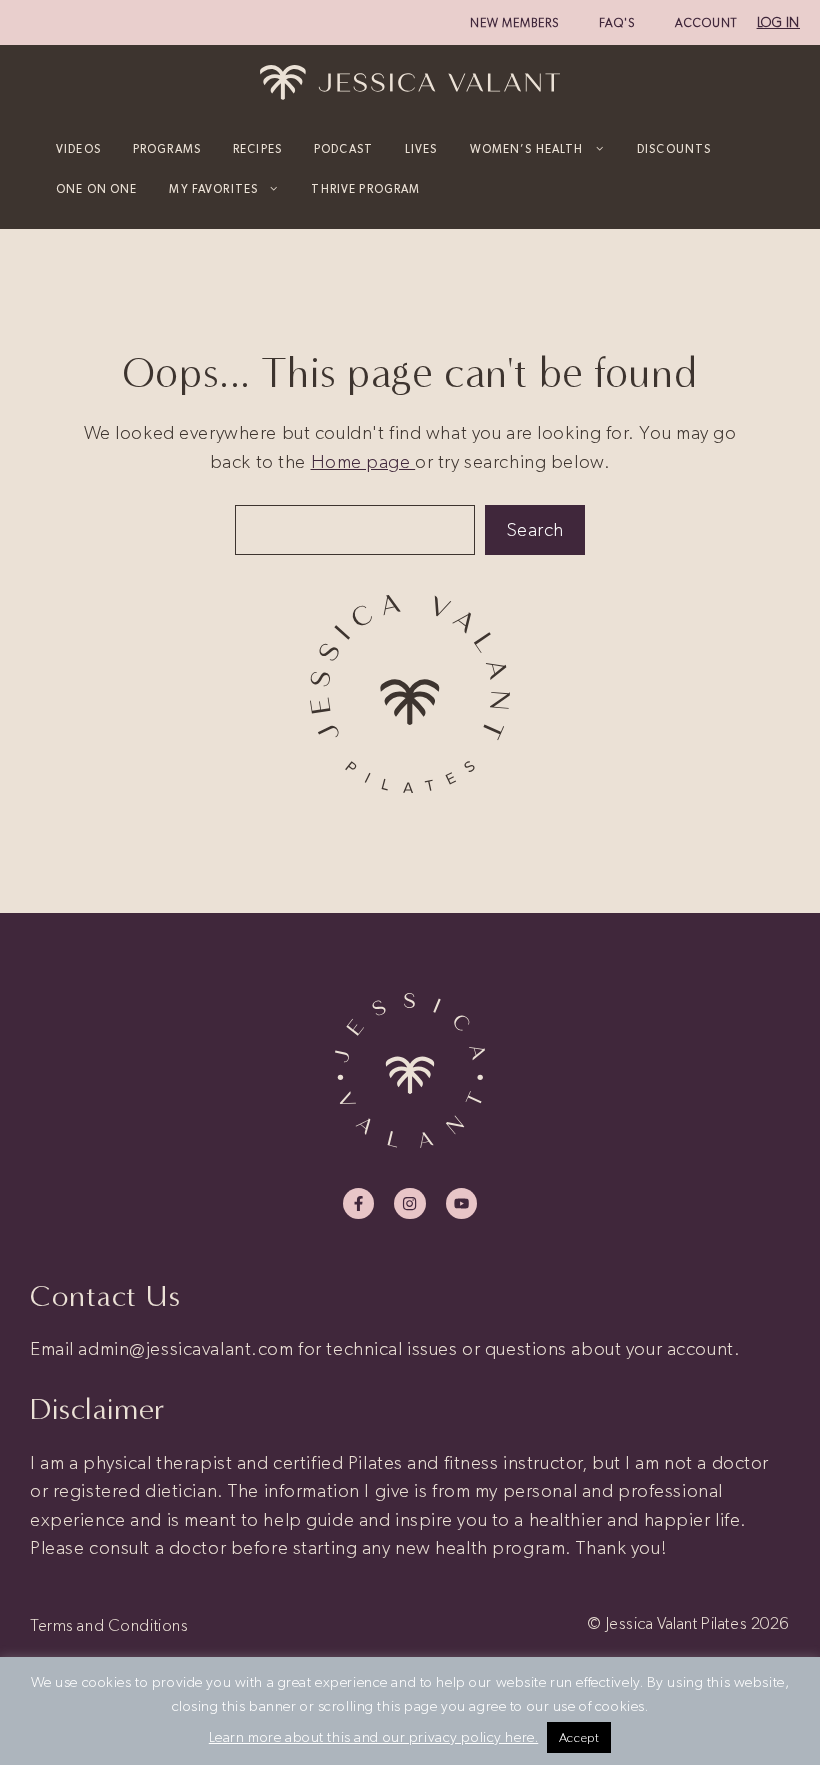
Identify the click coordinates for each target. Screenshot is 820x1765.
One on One (96, 189)
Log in (778, 22)
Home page (363, 461)
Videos (78, 149)
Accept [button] (579, 1737)
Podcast (343, 149)
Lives (421, 149)
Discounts (674, 149)
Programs (167, 149)
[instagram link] (409, 1203)
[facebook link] (358, 1203)
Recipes (257, 149)
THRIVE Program (365, 189)
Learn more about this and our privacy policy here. (374, 1737)
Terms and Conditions (109, 1625)
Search (535, 529)
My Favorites (213, 189)
